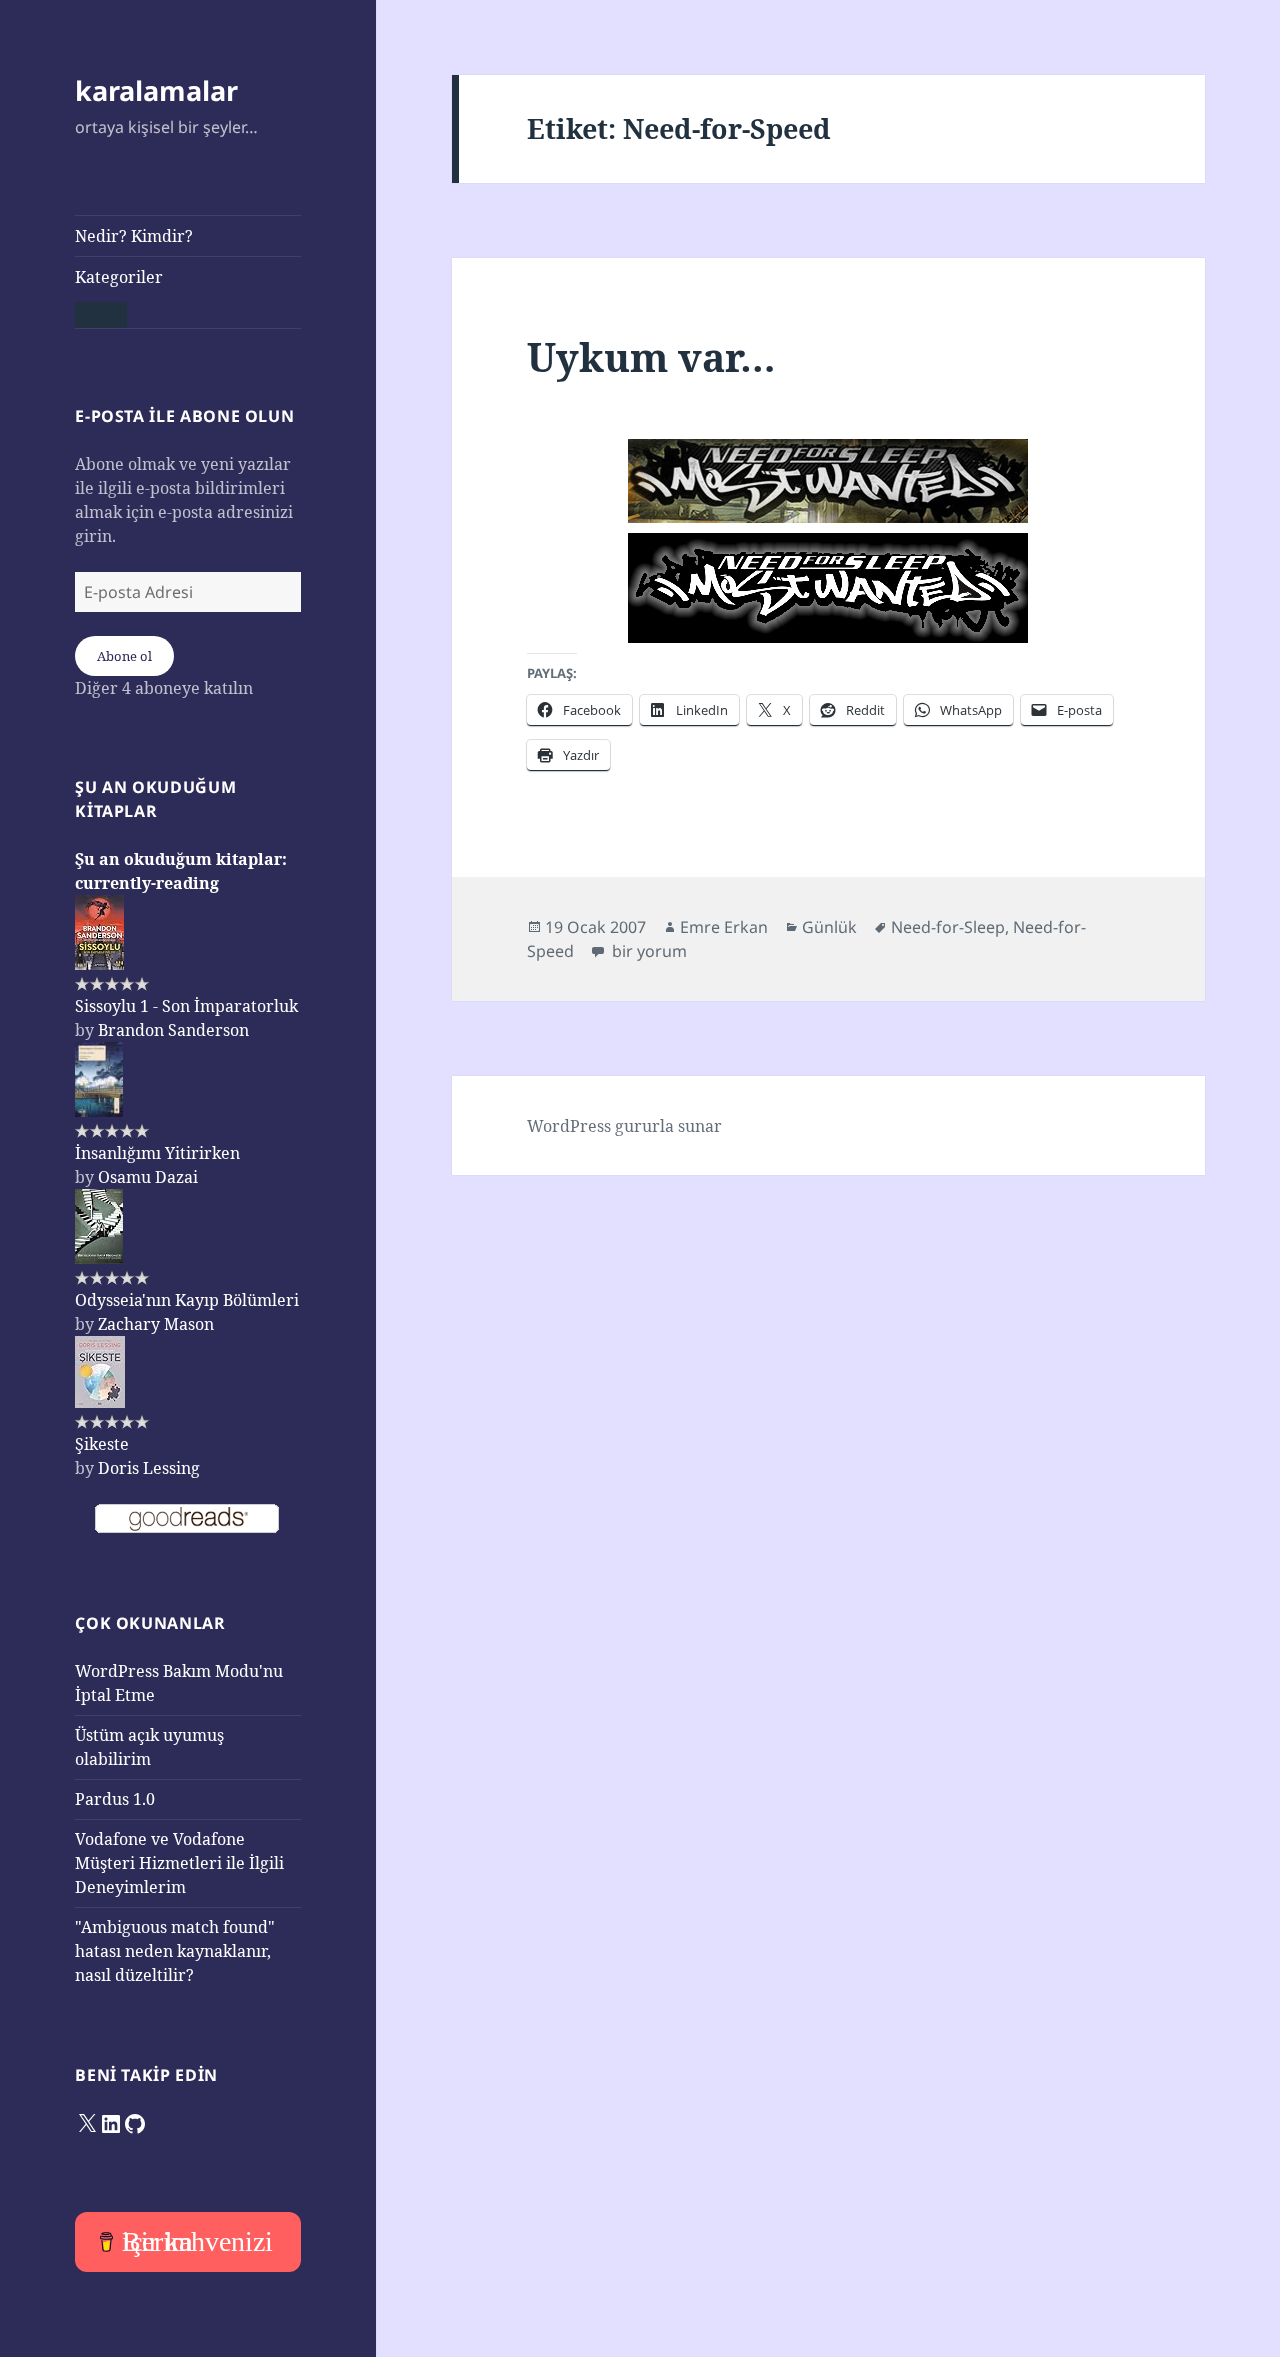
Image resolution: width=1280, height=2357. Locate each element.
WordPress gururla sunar (624, 1126)
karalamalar (156, 90)
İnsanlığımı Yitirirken (157, 1153)
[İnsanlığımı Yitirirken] (99, 1078)
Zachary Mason (156, 1324)
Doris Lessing (149, 1468)
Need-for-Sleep (948, 927)
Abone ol (124, 656)
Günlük (829, 927)
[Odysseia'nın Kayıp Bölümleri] (99, 1225)
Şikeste (102, 1444)
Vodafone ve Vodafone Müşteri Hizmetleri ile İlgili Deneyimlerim (179, 1863)
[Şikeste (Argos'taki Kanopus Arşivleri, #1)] (100, 1370)
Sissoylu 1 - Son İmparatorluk (186, 1006)
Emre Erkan (724, 927)
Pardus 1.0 (115, 1799)
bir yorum (647, 951)
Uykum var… (651, 356)
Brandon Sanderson (173, 1030)
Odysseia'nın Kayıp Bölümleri (187, 1300)
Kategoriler (119, 277)
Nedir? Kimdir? (134, 236)
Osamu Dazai (148, 1177)
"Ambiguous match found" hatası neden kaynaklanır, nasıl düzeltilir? (175, 1951)
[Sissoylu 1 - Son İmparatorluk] (99, 931)
